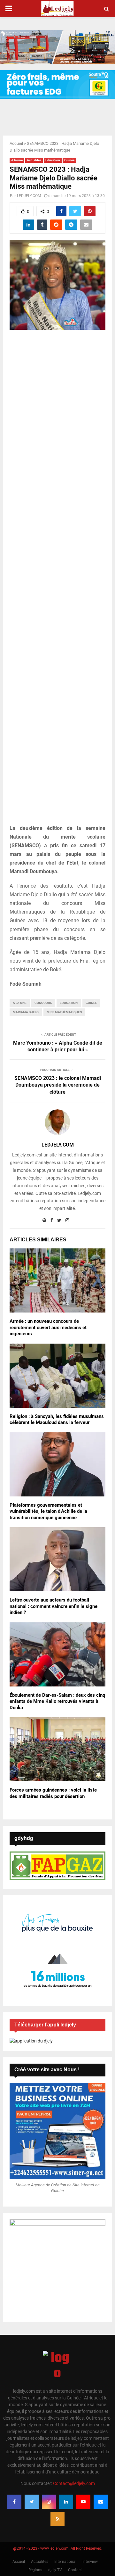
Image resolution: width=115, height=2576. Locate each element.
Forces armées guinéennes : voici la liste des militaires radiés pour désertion (53, 1793)
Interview (90, 2562)
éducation (69, 1003)
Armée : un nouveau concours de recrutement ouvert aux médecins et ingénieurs (48, 1327)
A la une (17, 160)
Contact (75, 2570)
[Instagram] (49, 2502)
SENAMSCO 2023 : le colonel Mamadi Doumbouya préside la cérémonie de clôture (58, 1085)
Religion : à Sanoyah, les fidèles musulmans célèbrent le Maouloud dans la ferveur (57, 1420)
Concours (43, 1003)
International (65, 2562)
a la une (20, 1003)
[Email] (101, 2502)
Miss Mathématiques (64, 1012)
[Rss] (57, 2519)
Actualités (34, 160)
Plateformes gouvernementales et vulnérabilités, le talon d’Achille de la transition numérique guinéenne (48, 1511)
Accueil (16, 143)
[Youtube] (83, 2502)
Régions (35, 2570)
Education (53, 160)
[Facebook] (14, 2502)
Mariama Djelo (26, 1012)
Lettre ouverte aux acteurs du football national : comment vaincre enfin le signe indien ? (54, 1606)
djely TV (55, 2570)
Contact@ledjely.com (74, 2483)
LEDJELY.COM (29, 196)
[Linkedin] (66, 2502)
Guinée (69, 160)
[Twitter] (32, 2502)
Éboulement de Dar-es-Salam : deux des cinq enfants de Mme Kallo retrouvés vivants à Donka (57, 1701)
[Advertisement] (57, 581)
